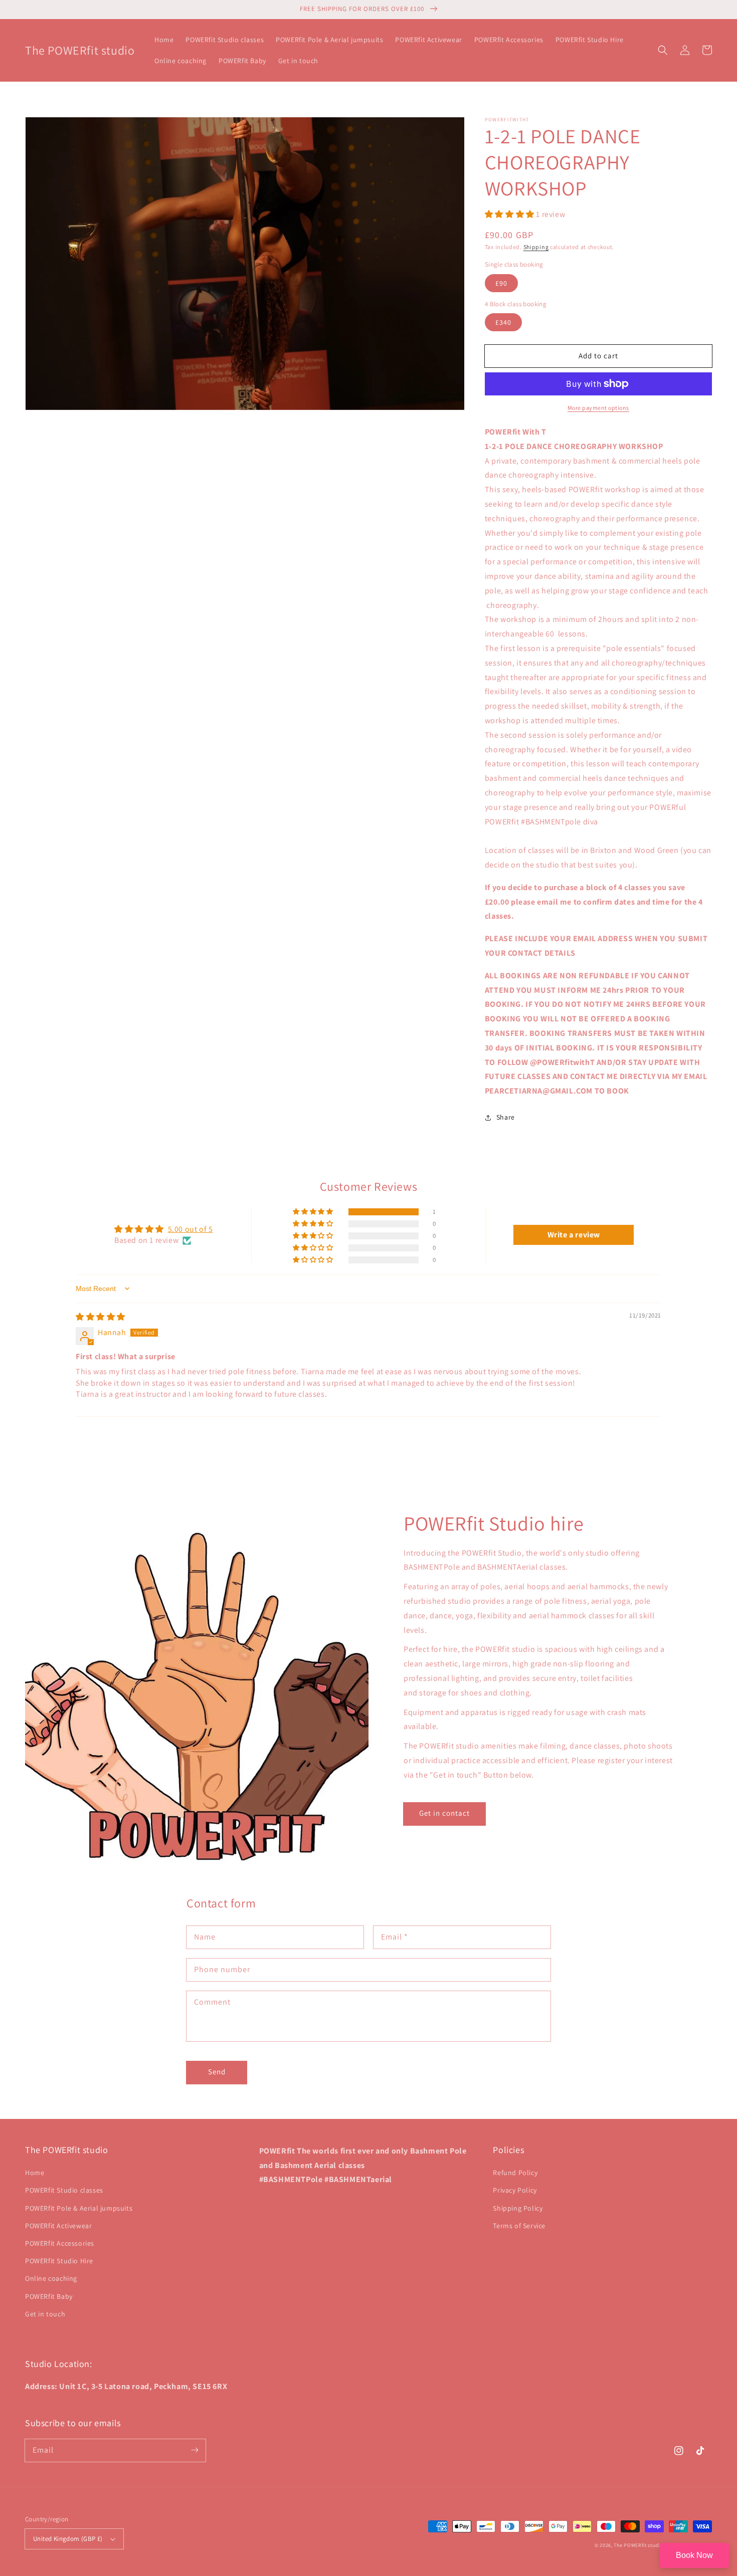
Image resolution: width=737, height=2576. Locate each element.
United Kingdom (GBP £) (68, 2539)
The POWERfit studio (638, 2545)
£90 (501, 283)
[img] (101, 1317)
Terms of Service (519, 2226)
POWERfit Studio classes (64, 2190)
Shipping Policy (518, 2208)
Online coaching (51, 2278)
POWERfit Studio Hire (59, 2261)
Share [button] (506, 1117)
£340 (503, 322)
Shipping (536, 247)
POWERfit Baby (49, 2296)
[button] (663, 50)
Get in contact (444, 1813)
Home (35, 2173)
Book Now (694, 2555)
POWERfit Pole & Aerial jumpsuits (79, 2208)
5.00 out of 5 (191, 1229)
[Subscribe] (195, 2450)
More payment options (598, 408)
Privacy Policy (515, 2190)
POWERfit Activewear (58, 2226)
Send (217, 2072)
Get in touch (45, 2314)
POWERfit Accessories (60, 2243)
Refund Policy (515, 2173)
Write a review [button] (574, 1235)
